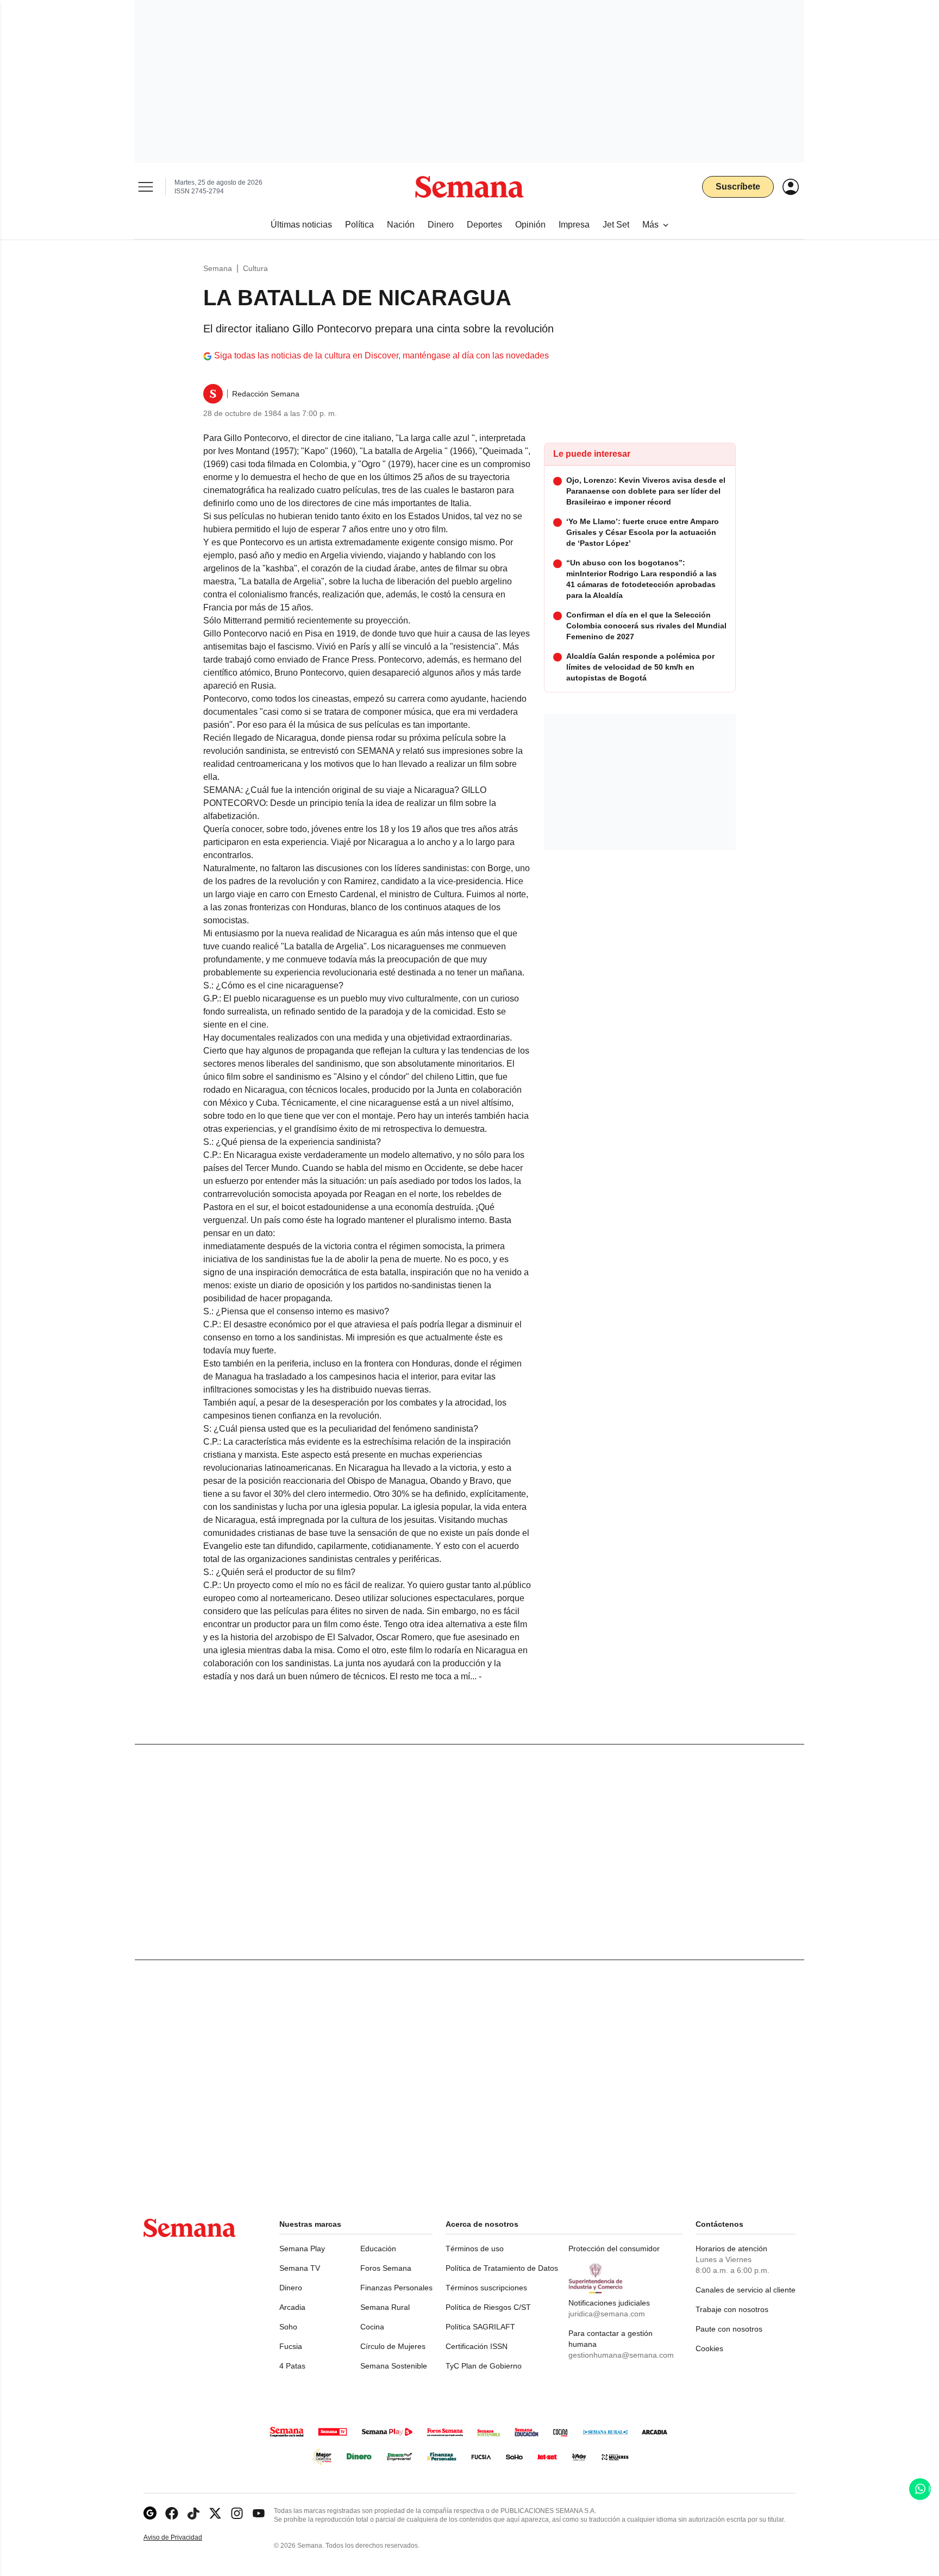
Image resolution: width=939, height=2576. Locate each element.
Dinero (291, 2288)
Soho (288, 2327)
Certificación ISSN (477, 2346)
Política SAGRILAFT (480, 2327)
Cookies (709, 2348)
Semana (218, 268)
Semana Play (302, 2249)
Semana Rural (385, 2307)
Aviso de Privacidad (184, 2538)
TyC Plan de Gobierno (484, 2366)
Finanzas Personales (396, 2288)
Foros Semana (386, 2268)
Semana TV (300, 2268)
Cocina (372, 2327)
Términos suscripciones (486, 2288)
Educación (378, 2249)
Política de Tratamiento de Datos (502, 2268)
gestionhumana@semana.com (621, 2355)
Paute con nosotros (729, 2329)
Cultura (255, 268)
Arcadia (292, 2307)
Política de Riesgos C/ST (488, 2307)
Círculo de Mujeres (393, 2346)
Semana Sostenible (394, 2366)
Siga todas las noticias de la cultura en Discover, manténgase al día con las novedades (381, 355)
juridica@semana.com (607, 2314)
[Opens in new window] (172, 2513)
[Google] (150, 2513)
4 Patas (292, 2366)
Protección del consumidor (614, 2249)
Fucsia (291, 2346)
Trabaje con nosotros (732, 2309)
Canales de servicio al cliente (746, 2290)
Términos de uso (475, 2249)
